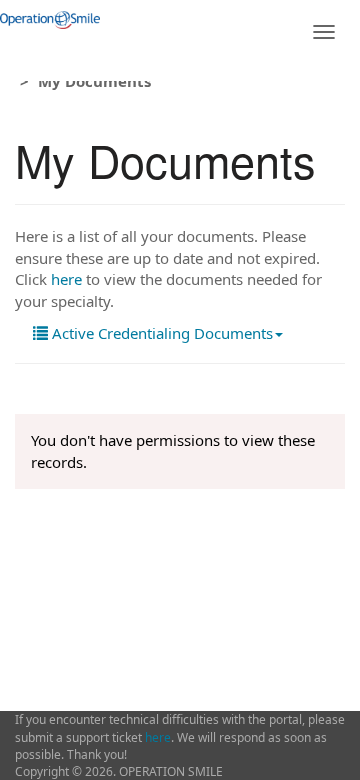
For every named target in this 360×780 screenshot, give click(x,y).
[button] (158, 333)
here (66, 279)
